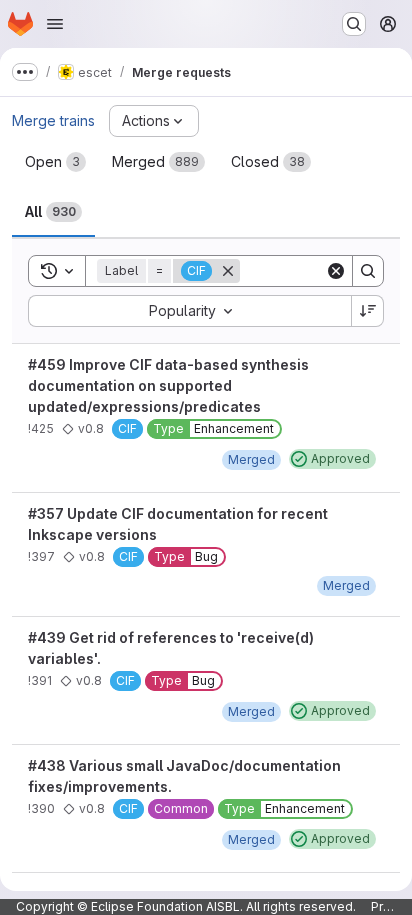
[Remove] (228, 271)
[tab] (55, 162)
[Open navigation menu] (55, 24)
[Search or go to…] (354, 24)
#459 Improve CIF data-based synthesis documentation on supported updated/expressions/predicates (168, 385)
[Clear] (336, 271)
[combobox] (189, 311)
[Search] (368, 271)
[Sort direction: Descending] (368, 311)
